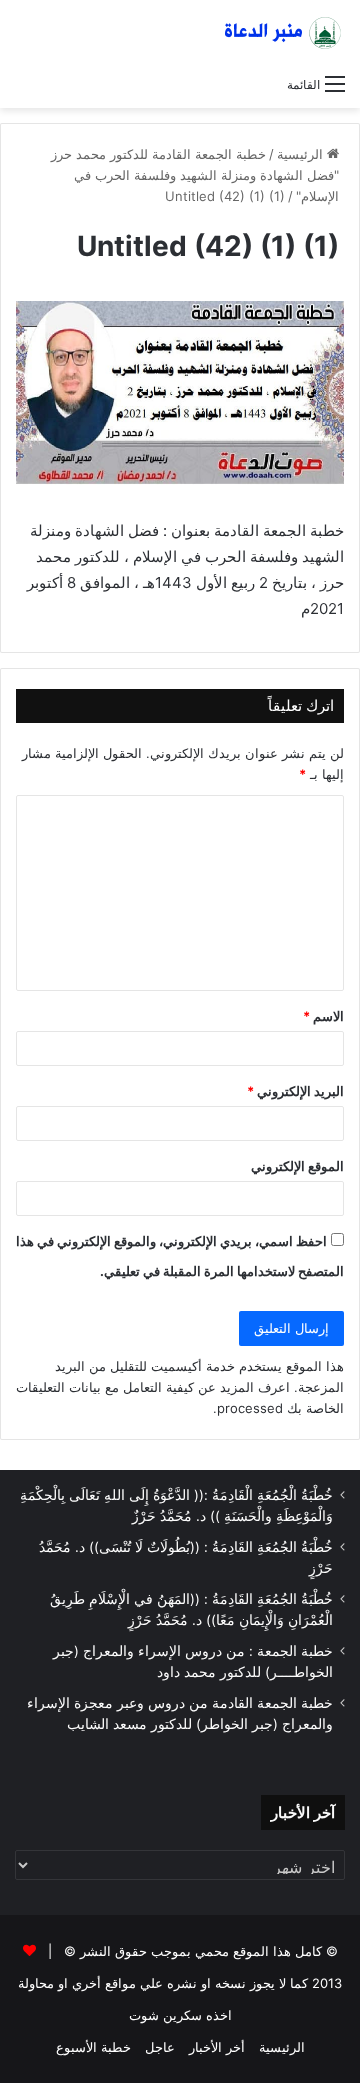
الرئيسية (302, 154)
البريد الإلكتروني (295, 1091)
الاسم (323, 1016)
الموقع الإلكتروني (297, 1166)
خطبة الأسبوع (93, 2047)
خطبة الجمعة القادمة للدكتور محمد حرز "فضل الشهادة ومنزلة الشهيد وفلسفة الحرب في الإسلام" (195, 175)
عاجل (160, 2047)
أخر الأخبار (217, 2047)
